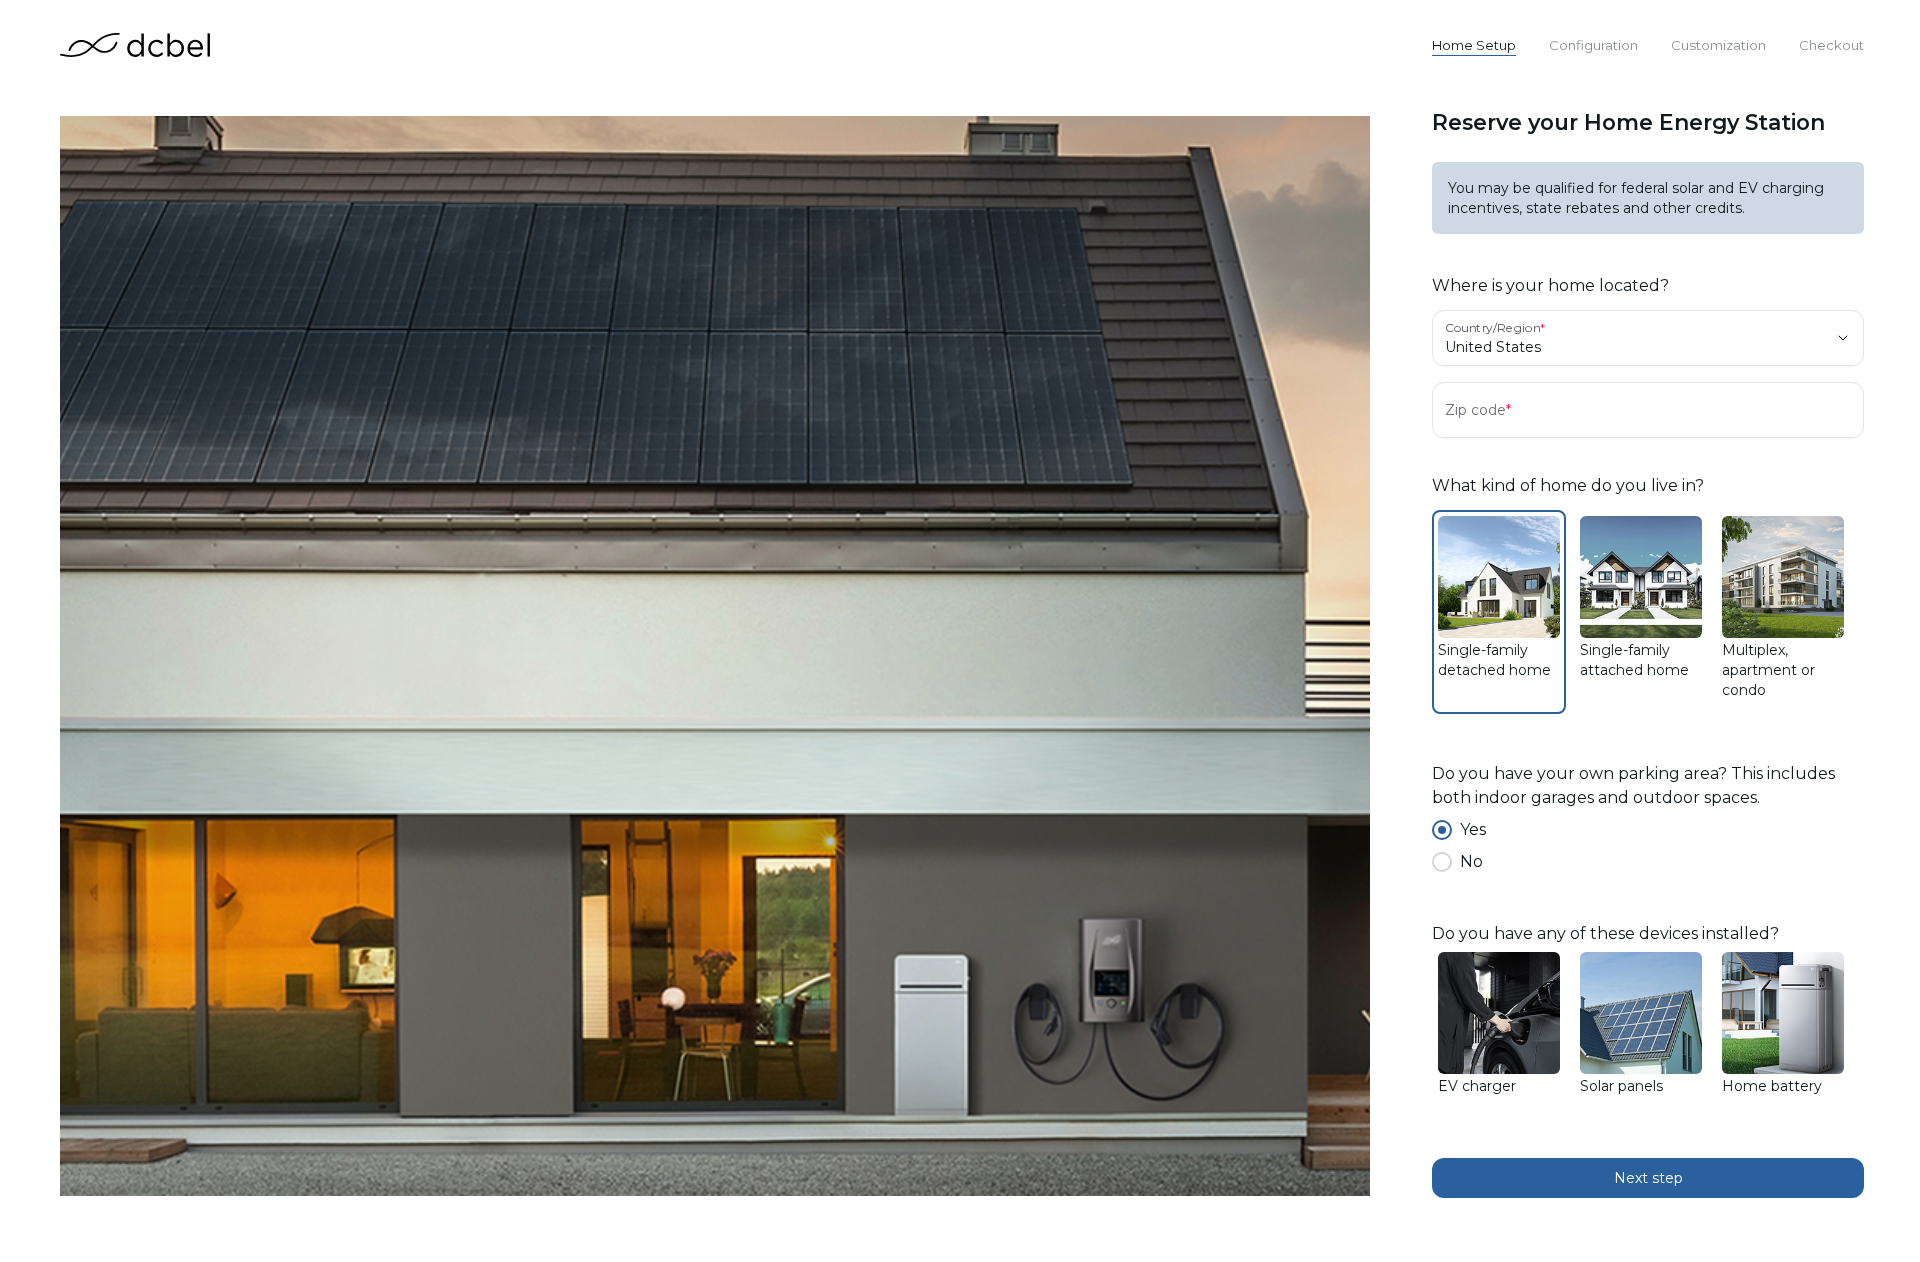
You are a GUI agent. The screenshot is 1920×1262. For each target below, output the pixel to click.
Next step (1648, 1178)
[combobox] (1620, 347)
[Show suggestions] (1843, 338)
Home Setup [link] (1474, 45)
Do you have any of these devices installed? (1605, 933)
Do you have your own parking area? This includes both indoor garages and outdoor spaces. (1633, 785)
